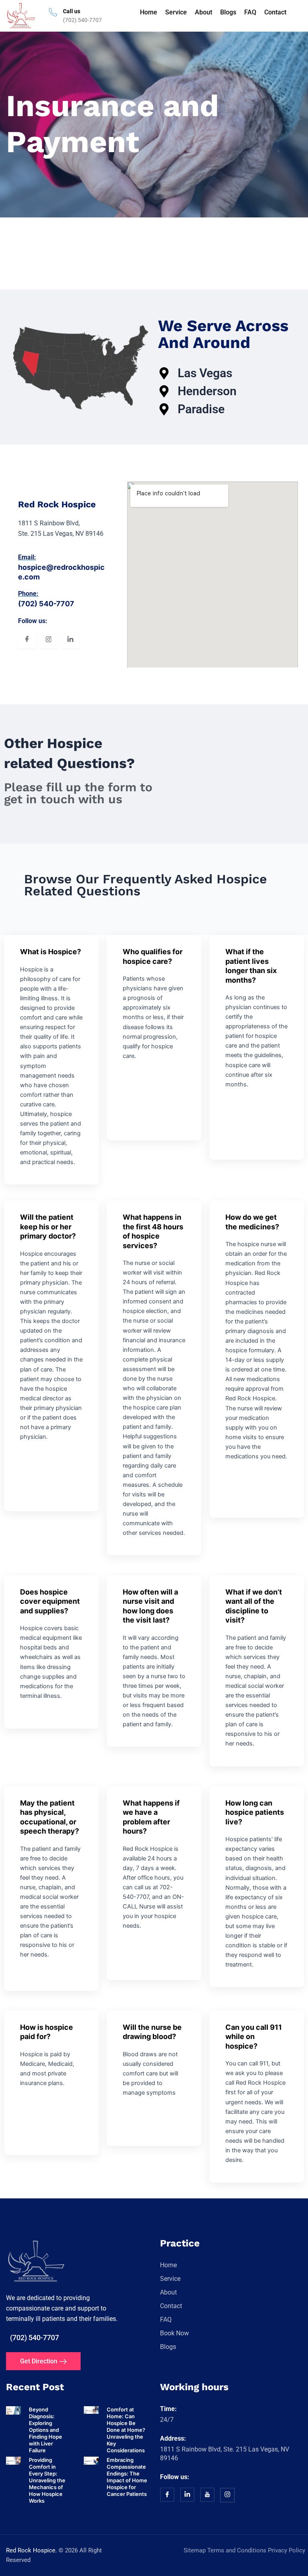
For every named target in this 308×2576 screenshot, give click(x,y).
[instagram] (227, 2496)
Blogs (228, 12)
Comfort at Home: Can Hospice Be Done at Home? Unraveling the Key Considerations (126, 2430)
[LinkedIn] (70, 640)
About (204, 12)
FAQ (250, 12)
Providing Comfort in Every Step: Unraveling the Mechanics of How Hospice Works (47, 2480)
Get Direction (39, 2362)
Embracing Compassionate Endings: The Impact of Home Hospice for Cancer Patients (127, 2477)
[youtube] (207, 2495)
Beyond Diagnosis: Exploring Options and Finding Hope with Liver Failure (46, 2430)
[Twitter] (49, 640)
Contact (275, 12)
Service (176, 12)
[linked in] (187, 2495)
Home (149, 12)
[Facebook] (27, 640)
